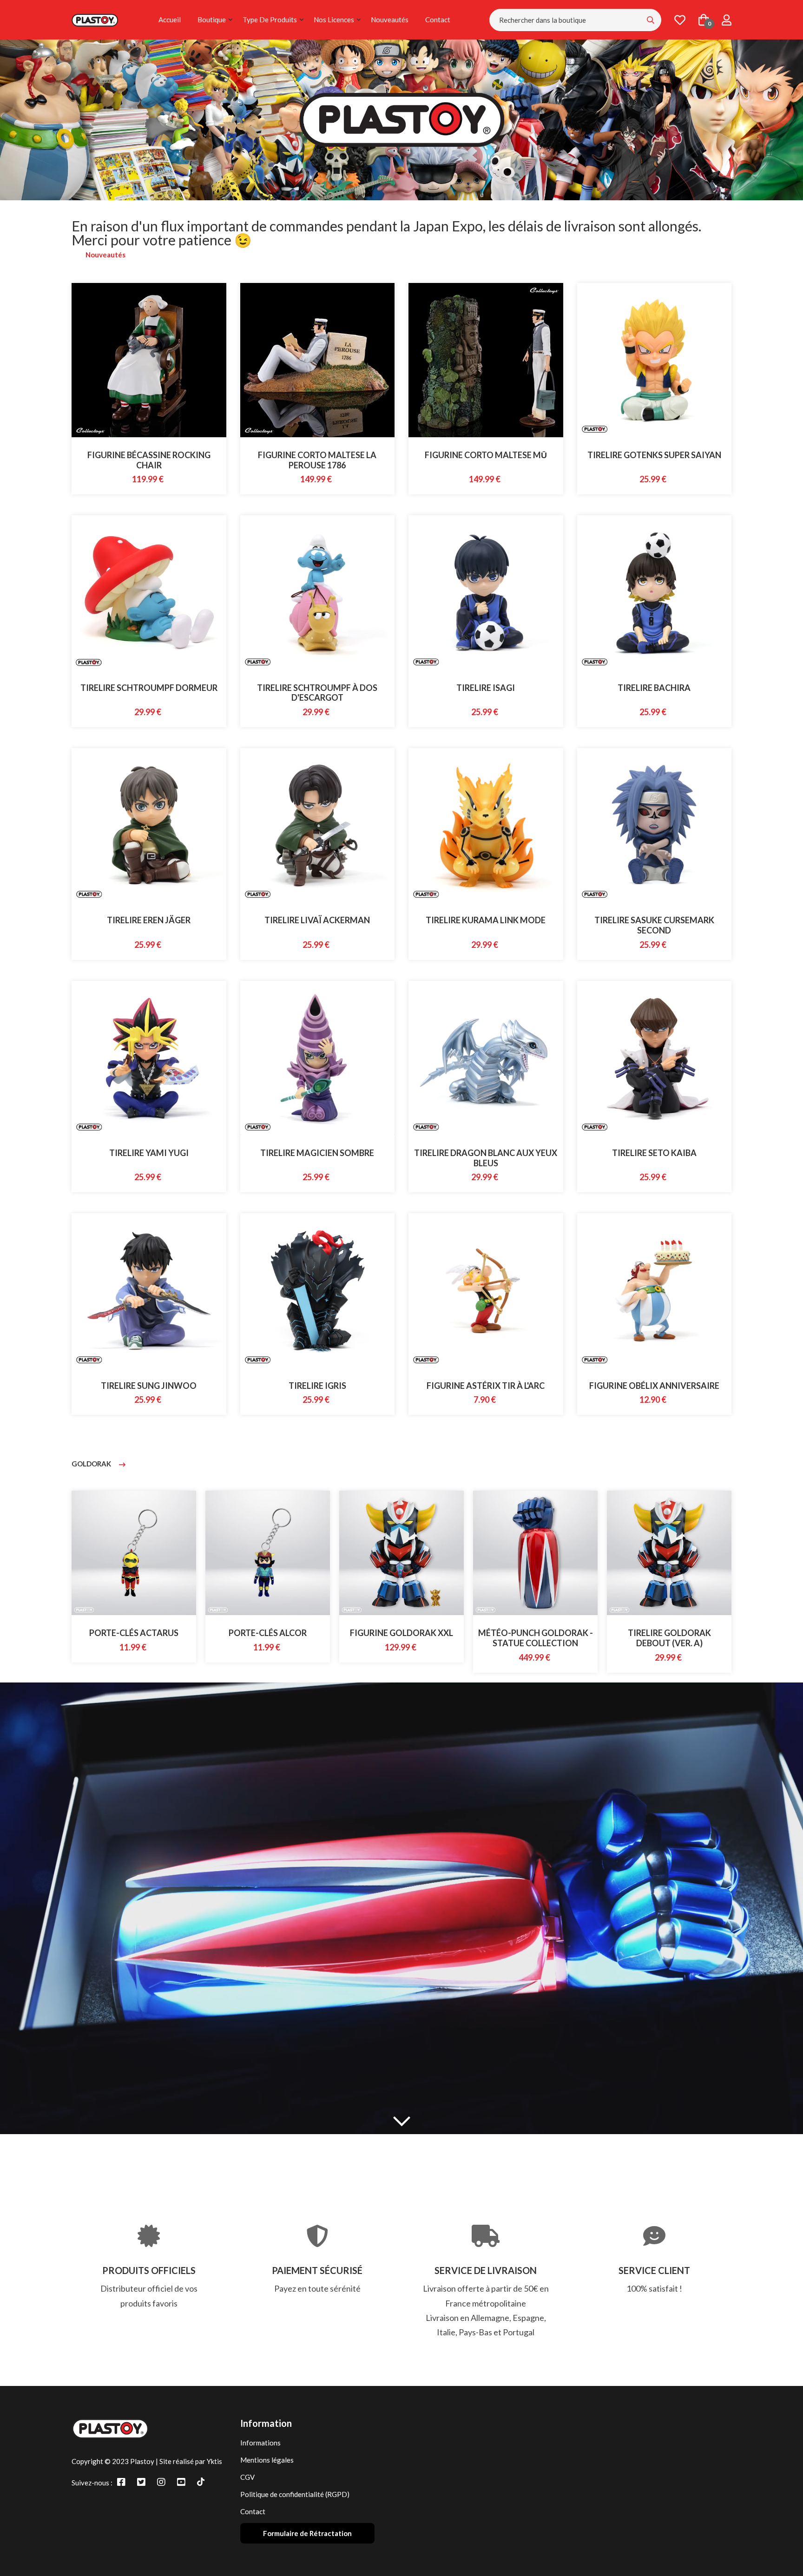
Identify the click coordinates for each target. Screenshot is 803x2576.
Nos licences (334, 20)
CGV (247, 2477)
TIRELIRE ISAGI (486, 688)
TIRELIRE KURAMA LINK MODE (486, 920)
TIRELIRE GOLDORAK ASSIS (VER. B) (669, 1638)
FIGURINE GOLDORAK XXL (268, 1633)
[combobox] (575, 20)
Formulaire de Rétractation (307, 2533)
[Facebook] (121, 2482)
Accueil (170, 20)
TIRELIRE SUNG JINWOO (149, 1386)
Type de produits (270, 20)
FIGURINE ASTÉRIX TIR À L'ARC (486, 1386)
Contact (438, 20)
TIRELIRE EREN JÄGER (149, 920)
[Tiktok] (201, 2482)
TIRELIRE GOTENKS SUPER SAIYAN (654, 455)
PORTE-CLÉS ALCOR (134, 1633)
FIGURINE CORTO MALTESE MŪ (486, 455)
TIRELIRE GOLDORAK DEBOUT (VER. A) (536, 1638)
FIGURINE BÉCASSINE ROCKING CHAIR (149, 460)
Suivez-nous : (92, 2483)
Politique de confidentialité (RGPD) (295, 2494)
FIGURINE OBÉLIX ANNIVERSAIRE (654, 1386)
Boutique (212, 20)
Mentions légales (267, 2460)
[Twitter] (141, 2482)
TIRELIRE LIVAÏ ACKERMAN (317, 920)
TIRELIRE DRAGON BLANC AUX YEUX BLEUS (486, 1158)
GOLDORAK (92, 1464)
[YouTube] (181, 2482)
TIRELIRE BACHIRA (654, 688)
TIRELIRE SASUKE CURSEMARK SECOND (654, 925)
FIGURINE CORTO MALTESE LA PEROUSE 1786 (317, 460)
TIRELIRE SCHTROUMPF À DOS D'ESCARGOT (317, 693)
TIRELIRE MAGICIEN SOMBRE (317, 1153)
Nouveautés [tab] (105, 255)
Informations (260, 2443)
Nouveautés (390, 20)
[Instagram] (161, 2482)
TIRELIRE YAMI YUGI (149, 1153)
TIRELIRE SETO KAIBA (654, 1153)
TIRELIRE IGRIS (317, 1386)
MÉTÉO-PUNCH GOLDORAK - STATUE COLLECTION (402, 1638)
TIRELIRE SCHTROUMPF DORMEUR (149, 688)
